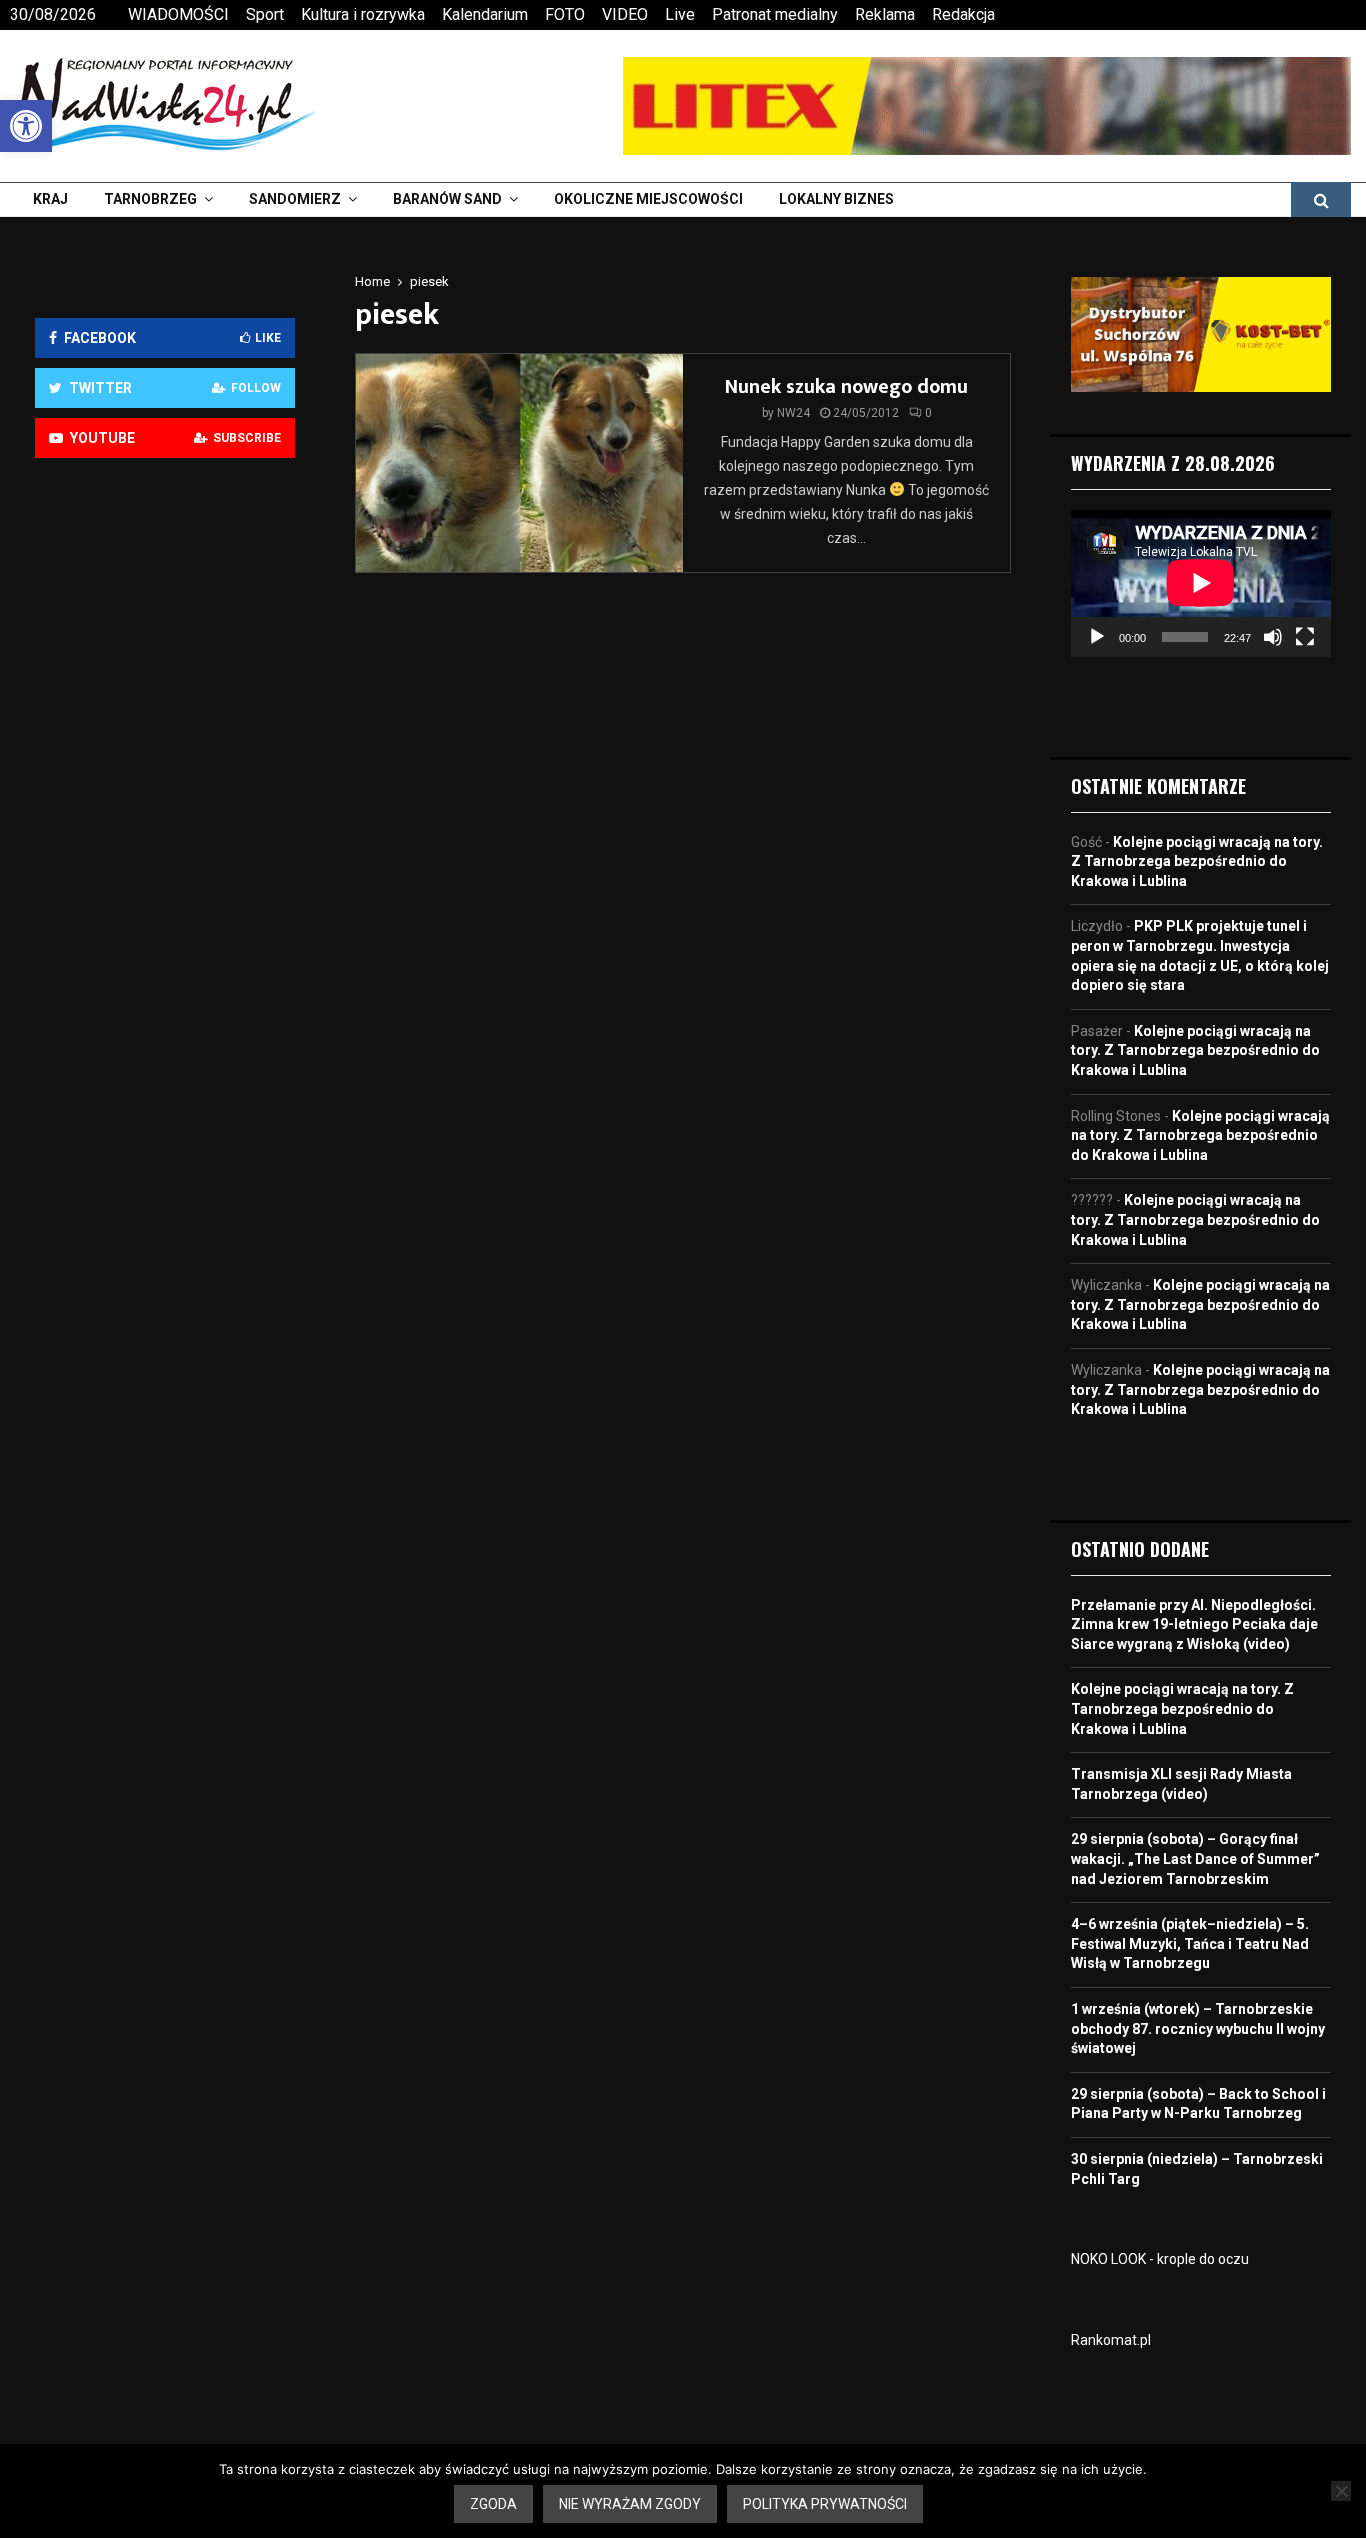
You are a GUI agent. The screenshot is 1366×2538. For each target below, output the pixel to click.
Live (680, 14)
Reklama (885, 14)
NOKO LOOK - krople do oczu (1160, 2259)
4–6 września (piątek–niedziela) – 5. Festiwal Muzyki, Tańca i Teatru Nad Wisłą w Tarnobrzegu (1190, 1943)
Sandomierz (295, 199)
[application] (1201, 583)
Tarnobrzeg (150, 199)
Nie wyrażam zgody (630, 2504)
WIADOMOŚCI (178, 14)
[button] (26, 126)
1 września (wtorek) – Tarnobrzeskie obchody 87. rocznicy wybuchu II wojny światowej (1198, 2028)
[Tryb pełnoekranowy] (1305, 637)
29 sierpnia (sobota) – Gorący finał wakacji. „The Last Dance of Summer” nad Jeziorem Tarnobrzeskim (1195, 1858)
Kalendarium (485, 14)
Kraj (50, 199)
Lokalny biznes (836, 199)
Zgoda (493, 2504)
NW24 (793, 413)
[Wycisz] (1273, 637)
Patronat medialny (775, 14)
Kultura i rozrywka (363, 14)
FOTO (565, 14)
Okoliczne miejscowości (648, 199)
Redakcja (963, 14)
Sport (265, 14)
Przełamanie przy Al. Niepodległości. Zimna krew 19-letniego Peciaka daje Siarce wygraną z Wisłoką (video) (1194, 1624)
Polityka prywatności (825, 2504)
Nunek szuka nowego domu (846, 387)
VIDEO (625, 14)
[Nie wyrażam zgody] (1341, 2491)
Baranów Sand (447, 199)
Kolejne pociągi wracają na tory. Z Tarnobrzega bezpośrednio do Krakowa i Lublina (1197, 861)
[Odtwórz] (1097, 637)
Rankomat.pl (1111, 2340)
